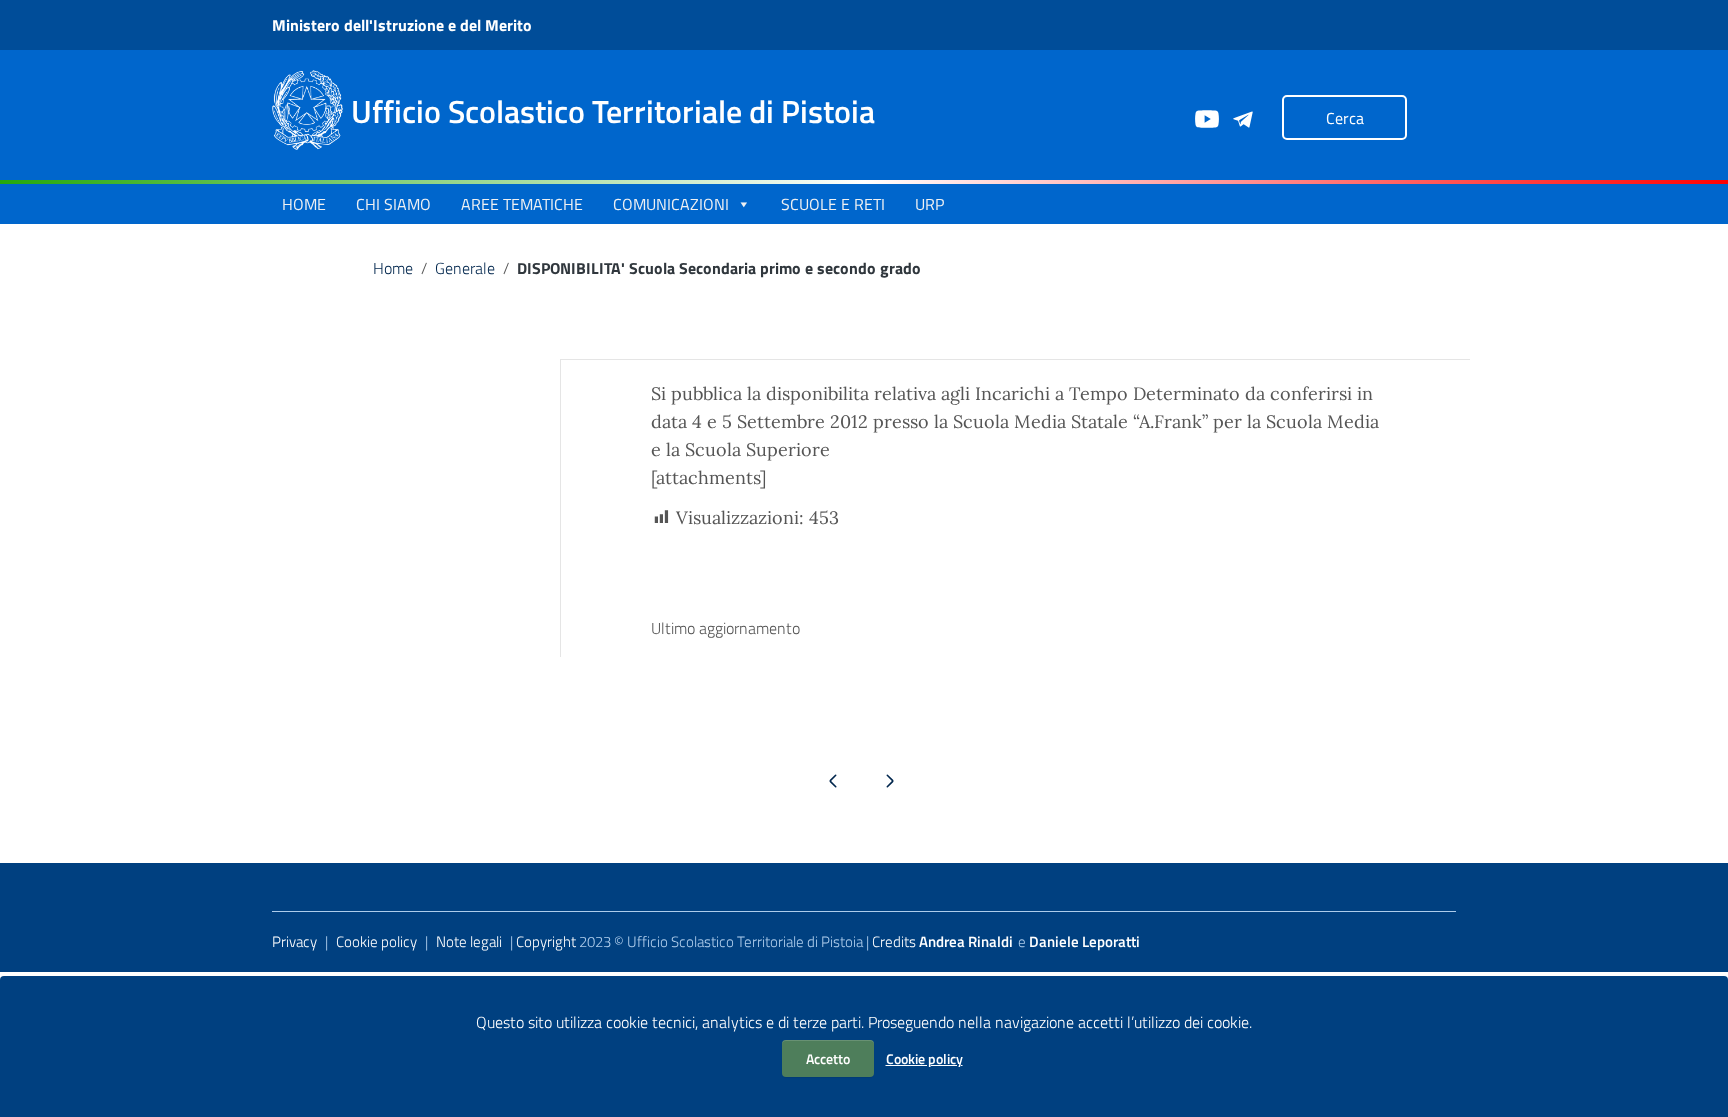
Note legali (469, 941)
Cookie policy (924, 1058)
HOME (304, 204)
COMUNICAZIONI (671, 204)
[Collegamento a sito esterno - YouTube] (1206, 117)
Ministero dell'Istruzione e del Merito (402, 25)
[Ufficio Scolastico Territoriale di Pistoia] (307, 108)
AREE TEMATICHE (522, 204)
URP (929, 204)
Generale (465, 268)
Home (393, 268)
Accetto (828, 1058)
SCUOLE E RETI (833, 204)
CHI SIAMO (393, 204)
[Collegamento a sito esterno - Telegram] (1242, 117)
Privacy (294, 941)
